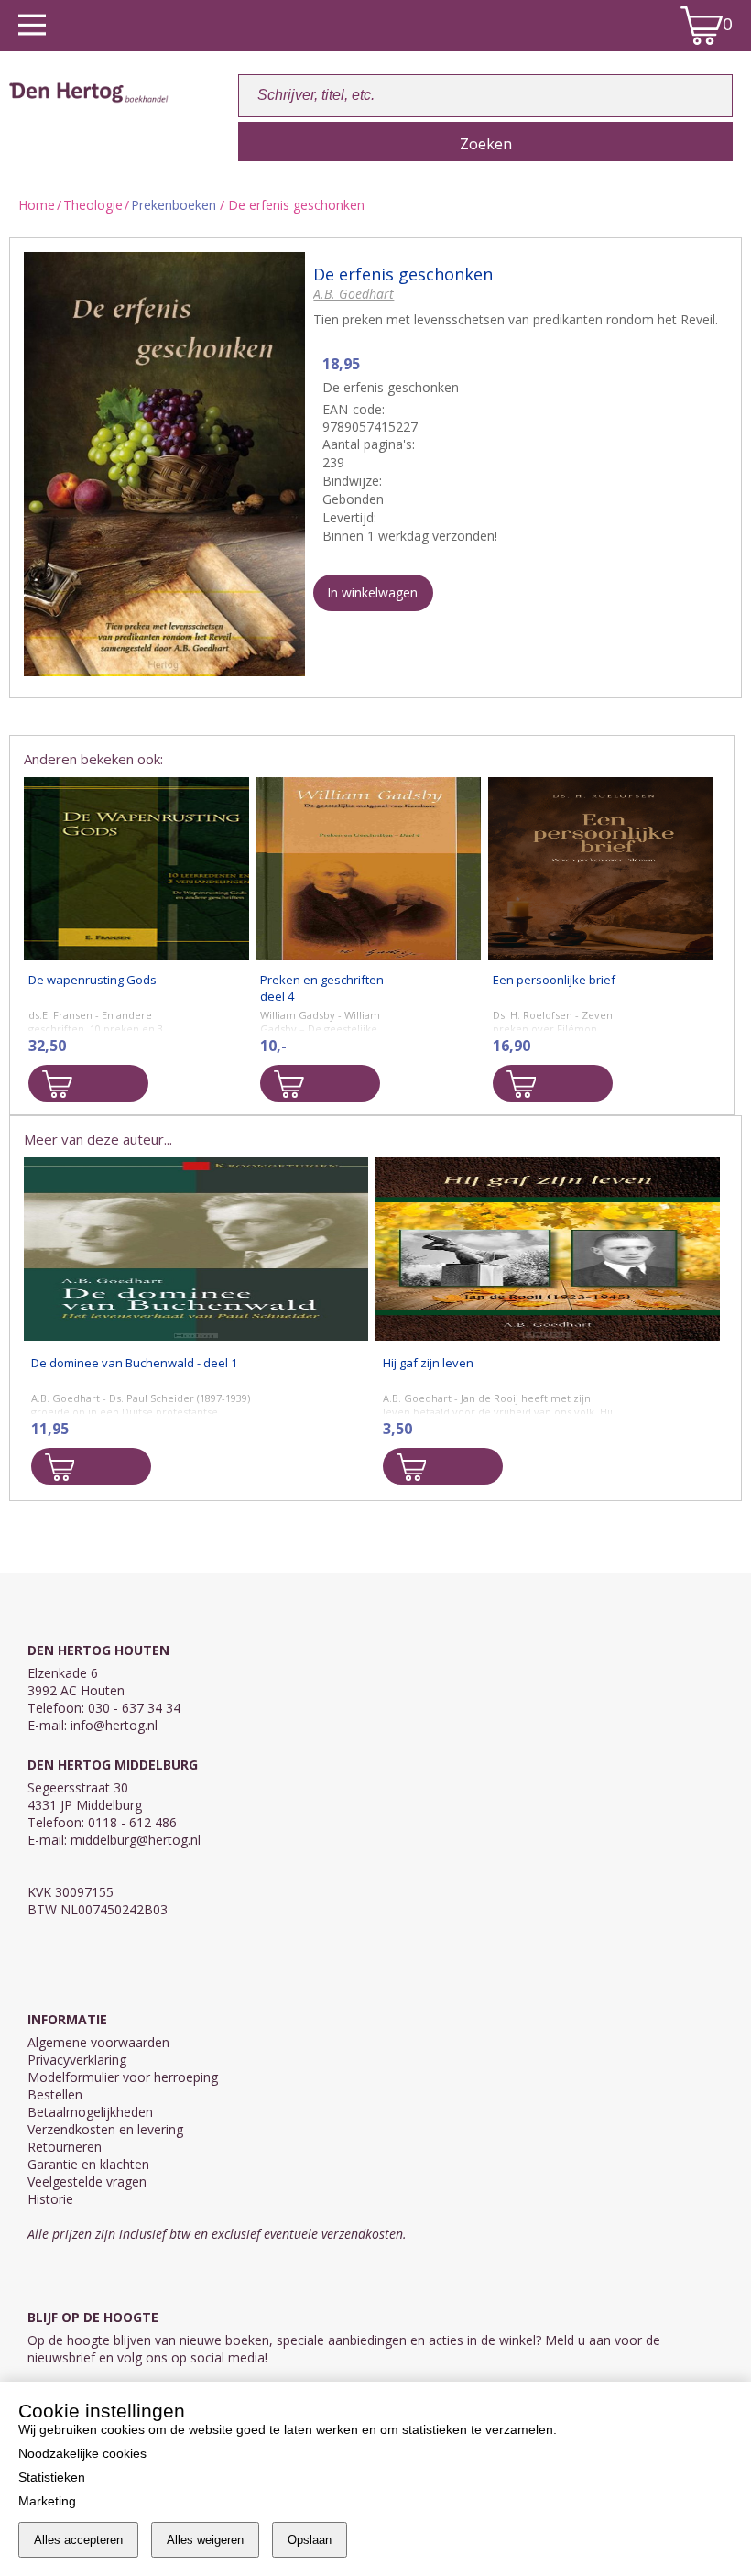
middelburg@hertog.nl (136, 1840)
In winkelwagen (372, 592)
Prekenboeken (174, 205)
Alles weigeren (205, 2540)
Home (37, 205)
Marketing (47, 2501)
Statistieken (52, 2477)
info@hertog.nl (114, 1725)
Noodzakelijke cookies (82, 2453)
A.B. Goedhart (354, 294)
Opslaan (310, 2540)
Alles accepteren (78, 2540)
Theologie (93, 205)
